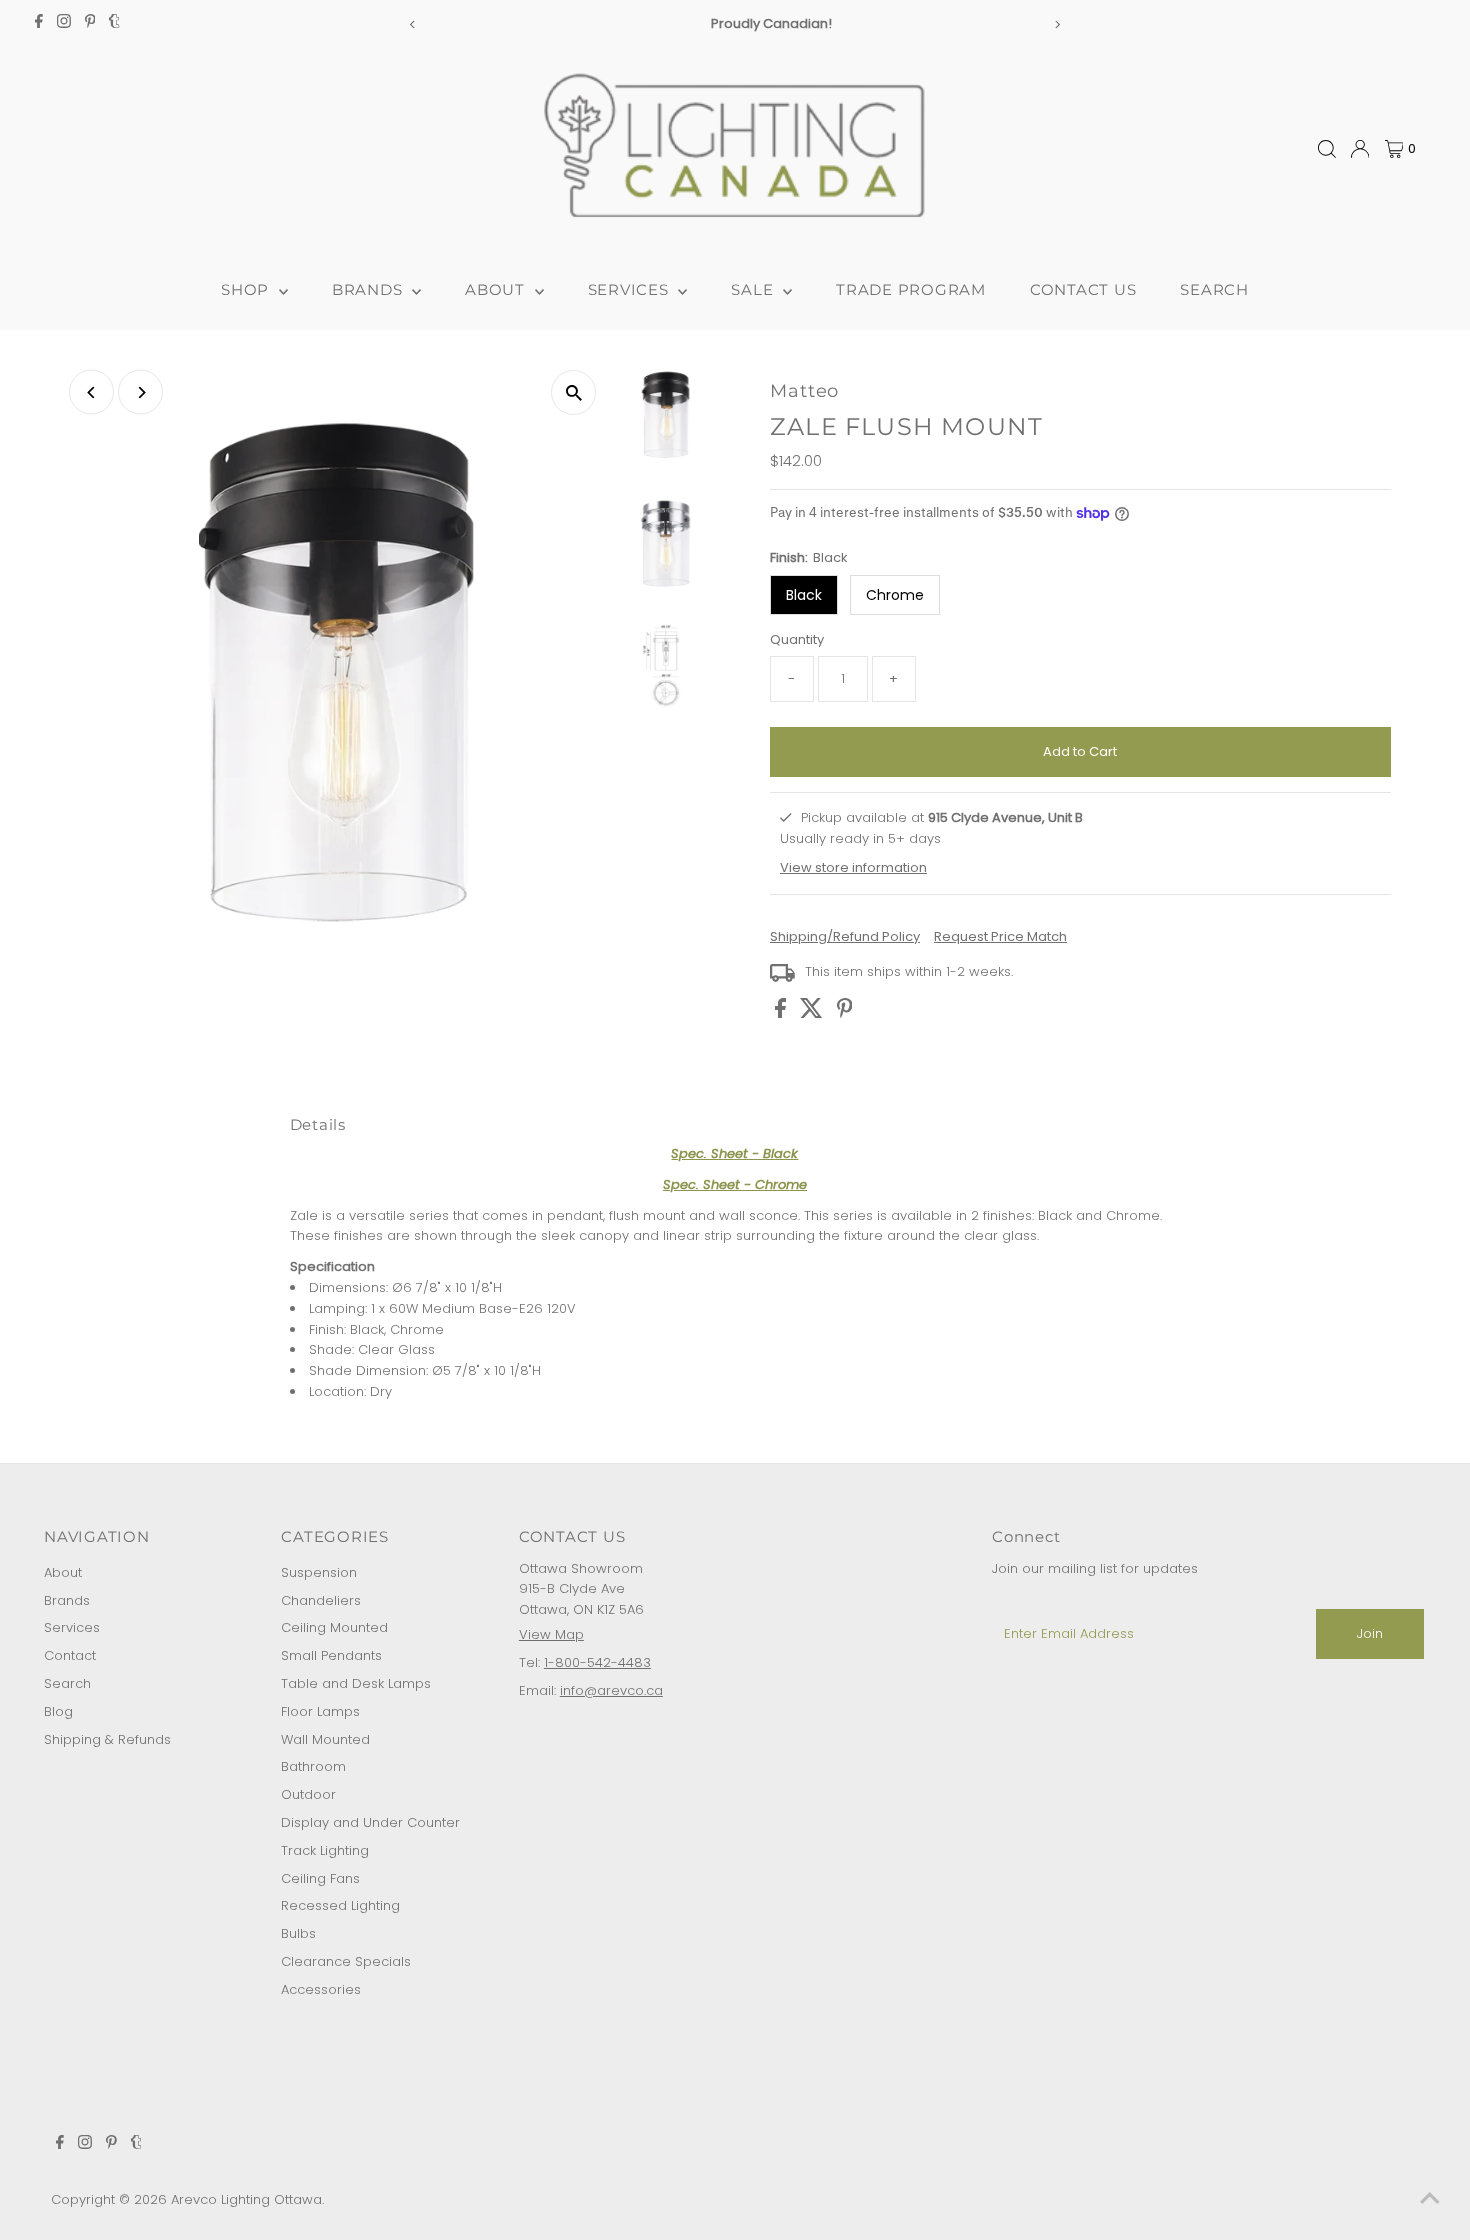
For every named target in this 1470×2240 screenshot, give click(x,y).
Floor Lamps (320, 1711)
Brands (67, 1600)
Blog (58, 1711)
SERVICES (631, 289)
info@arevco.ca (611, 1690)
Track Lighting (325, 1850)
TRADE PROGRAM (911, 289)
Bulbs (298, 1933)
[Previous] (412, 24)
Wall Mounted (325, 1739)
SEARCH (1214, 289)
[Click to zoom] (573, 392)
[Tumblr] (114, 24)
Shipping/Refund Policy (845, 936)
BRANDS (369, 289)
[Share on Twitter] (813, 1013)
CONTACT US (1083, 289)
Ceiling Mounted (334, 1627)
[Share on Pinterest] (845, 1013)
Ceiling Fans (320, 1878)
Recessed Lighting (340, 1905)
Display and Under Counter (370, 1822)
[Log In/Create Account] (1360, 149)
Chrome (895, 595)
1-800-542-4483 (597, 1662)
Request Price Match (1000, 936)
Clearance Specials (346, 1961)
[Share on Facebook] (782, 1013)
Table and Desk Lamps (356, 1683)
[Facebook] (39, 24)
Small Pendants (331, 1655)
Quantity (797, 639)
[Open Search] (1327, 149)
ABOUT (497, 289)
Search (67, 1683)
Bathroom (313, 1766)
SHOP (247, 289)
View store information (853, 866)
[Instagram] (64, 24)
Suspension (319, 1572)
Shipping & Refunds (107, 1739)
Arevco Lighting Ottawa (246, 2199)
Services (72, 1627)
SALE (754, 289)
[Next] (1057, 24)
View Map (551, 1634)
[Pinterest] (90, 24)
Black (804, 595)
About (63, 1572)
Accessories (321, 1989)
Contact (70, 1655)
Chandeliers (321, 1600)
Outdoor (308, 1794)
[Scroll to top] (1430, 2200)
